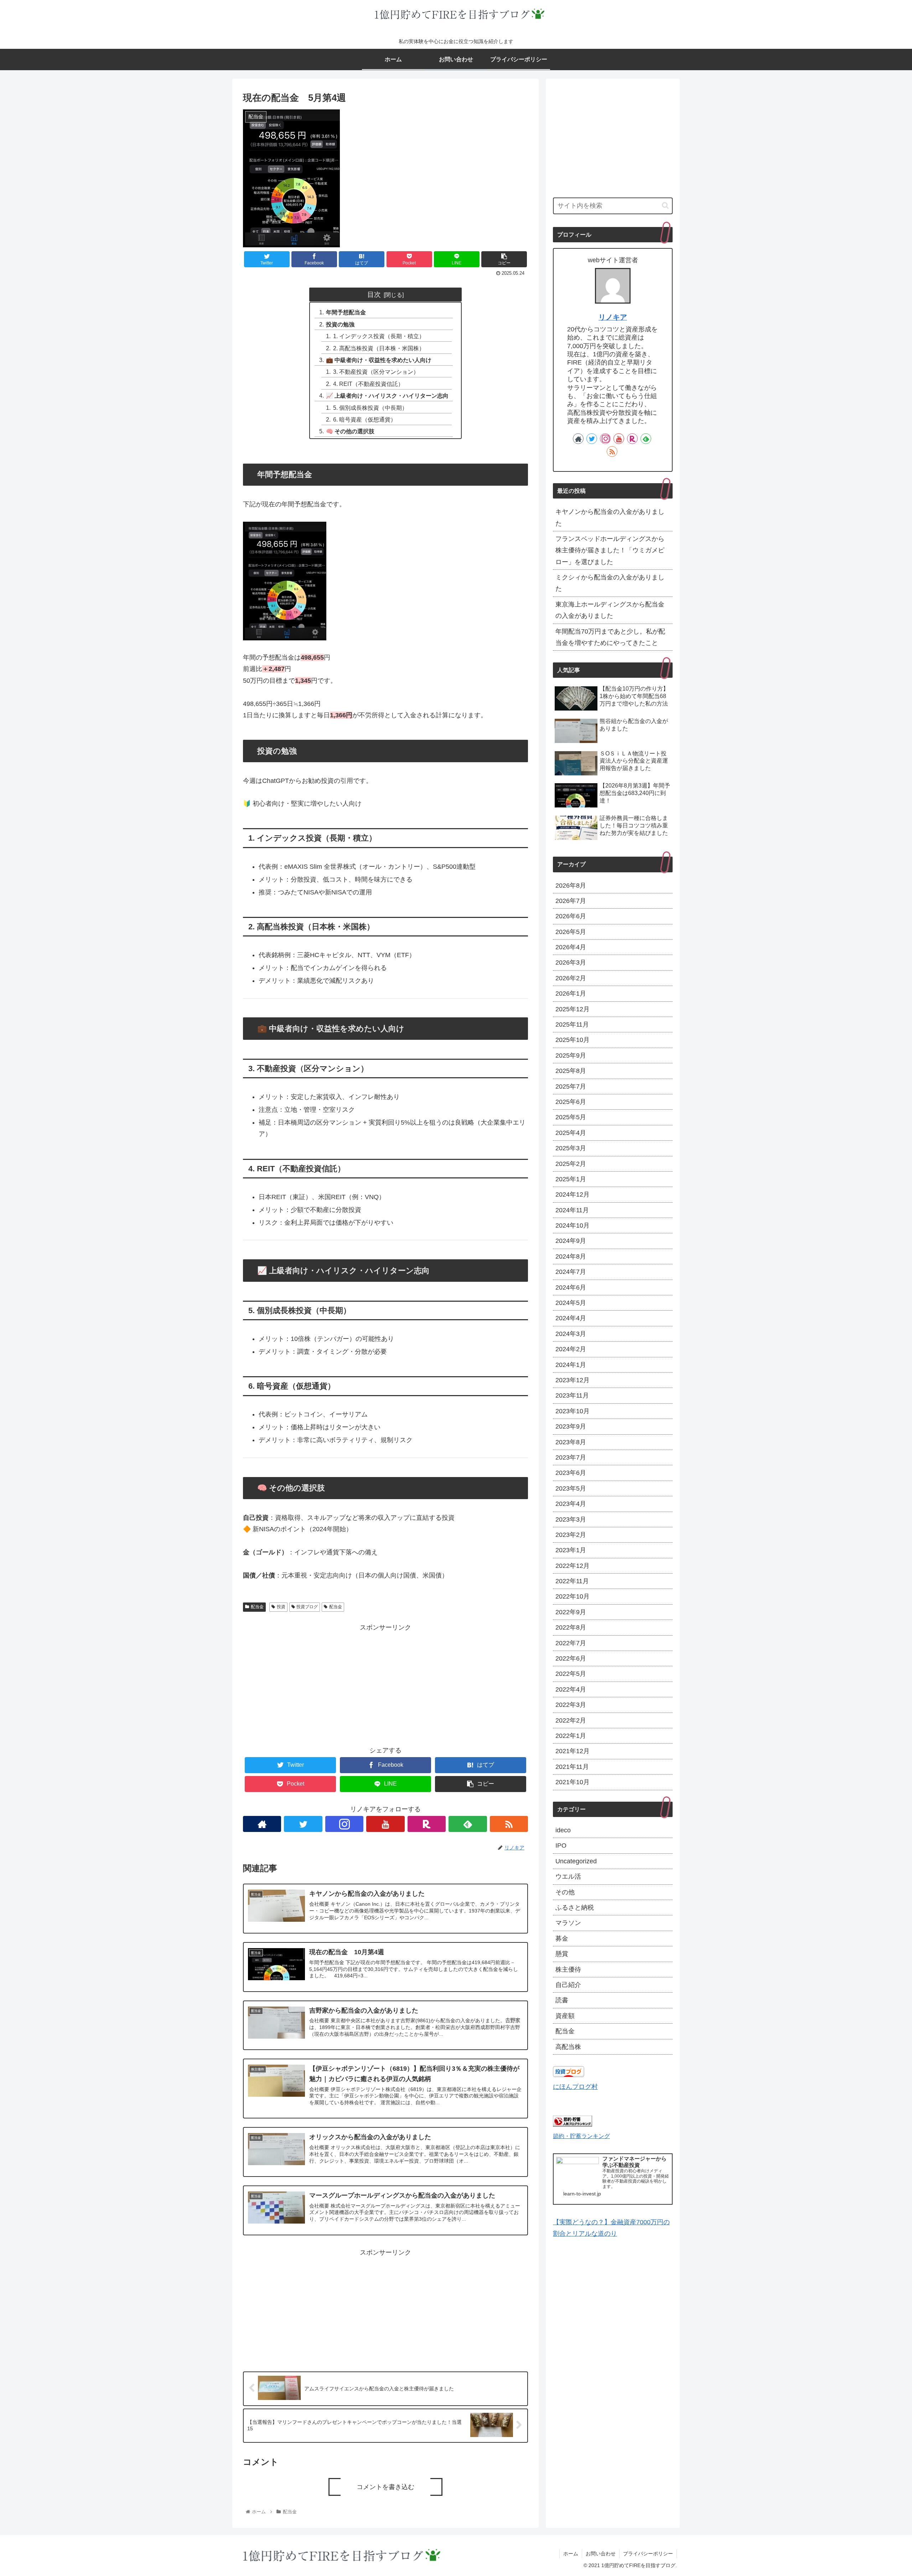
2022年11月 (572, 1581)
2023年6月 (571, 1473)
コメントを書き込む (385, 2487)
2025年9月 (571, 1055)
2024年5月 (571, 1303)
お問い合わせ (601, 2554)
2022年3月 (571, 1705)
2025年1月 (571, 1179)
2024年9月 (571, 1241)
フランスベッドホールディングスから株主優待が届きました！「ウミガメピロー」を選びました (610, 550)
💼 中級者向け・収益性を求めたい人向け (379, 360)
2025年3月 (571, 1148)
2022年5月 (571, 1674)
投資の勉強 (340, 324)
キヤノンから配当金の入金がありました (610, 517)
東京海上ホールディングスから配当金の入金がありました (610, 610)
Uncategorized (576, 1861)
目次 (374, 294)
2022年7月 (571, 1643)
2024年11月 (572, 1210)
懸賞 (562, 1954)
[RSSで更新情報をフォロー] (509, 1824)
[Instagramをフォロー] (344, 1824)
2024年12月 (572, 1194)
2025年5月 (571, 1117)
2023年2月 (571, 1535)
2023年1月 (571, 1550)
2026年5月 (571, 932)
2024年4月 (571, 1318)
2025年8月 (571, 1071)
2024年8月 (571, 1256)
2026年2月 (571, 978)
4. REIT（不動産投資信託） (368, 384)
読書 (562, 2000)
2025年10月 (572, 1040)
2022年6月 (571, 1658)
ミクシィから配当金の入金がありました (610, 583)
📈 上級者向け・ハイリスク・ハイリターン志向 (387, 396)
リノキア (613, 317)
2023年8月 (571, 1442)
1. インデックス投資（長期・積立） (379, 336)
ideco (563, 1830)
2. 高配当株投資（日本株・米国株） (379, 348)
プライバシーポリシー (648, 2554)
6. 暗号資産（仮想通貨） (365, 419)
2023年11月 (572, 1395)
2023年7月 (571, 1457)
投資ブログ (307, 1607)
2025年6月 (571, 1102)
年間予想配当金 (346, 312)
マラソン (568, 1923)
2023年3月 (571, 1519)
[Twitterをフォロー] (303, 1824)
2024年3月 (571, 1334)
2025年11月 (572, 1024)
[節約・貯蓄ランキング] (572, 2125)
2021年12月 (572, 1751)
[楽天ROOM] (427, 1824)
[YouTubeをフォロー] (385, 1824)
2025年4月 (571, 1133)
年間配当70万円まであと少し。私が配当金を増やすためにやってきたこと (610, 637)
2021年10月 (572, 1782)
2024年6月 (571, 1287)
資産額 (565, 2016)
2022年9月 (571, 1612)
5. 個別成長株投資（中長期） (370, 408)
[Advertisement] (385, 1683)
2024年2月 (571, 1349)
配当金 (257, 1607)
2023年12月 (572, 1380)
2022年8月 (571, 1627)
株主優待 (568, 1970)
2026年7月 (571, 901)
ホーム (571, 2554)
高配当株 (568, 2047)
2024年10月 (572, 1225)
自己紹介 (568, 1985)
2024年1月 (571, 1365)
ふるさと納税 (575, 1908)
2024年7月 (571, 1272)
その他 (565, 1892)
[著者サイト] (262, 1824)
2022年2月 (571, 1720)
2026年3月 (571, 962)
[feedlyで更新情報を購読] (468, 1824)
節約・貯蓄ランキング (581, 2136)
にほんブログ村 (575, 2087)
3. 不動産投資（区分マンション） (376, 372)
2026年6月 (571, 916)
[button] (665, 205)
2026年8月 (571, 886)
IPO (561, 1845)
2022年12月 (572, 1566)
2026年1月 (571, 993)
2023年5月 (571, 1488)
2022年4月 (571, 1689)
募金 (562, 1939)
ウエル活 (568, 1876)
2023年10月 (572, 1411)
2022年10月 (572, 1596)
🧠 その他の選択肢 (350, 431)
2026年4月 (571, 947)
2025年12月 (572, 1009)
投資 (281, 1607)
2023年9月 (571, 1426)
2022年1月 (571, 1736)
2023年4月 (571, 1504)
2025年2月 (571, 1164)
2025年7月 (571, 1086)
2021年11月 (572, 1767)
